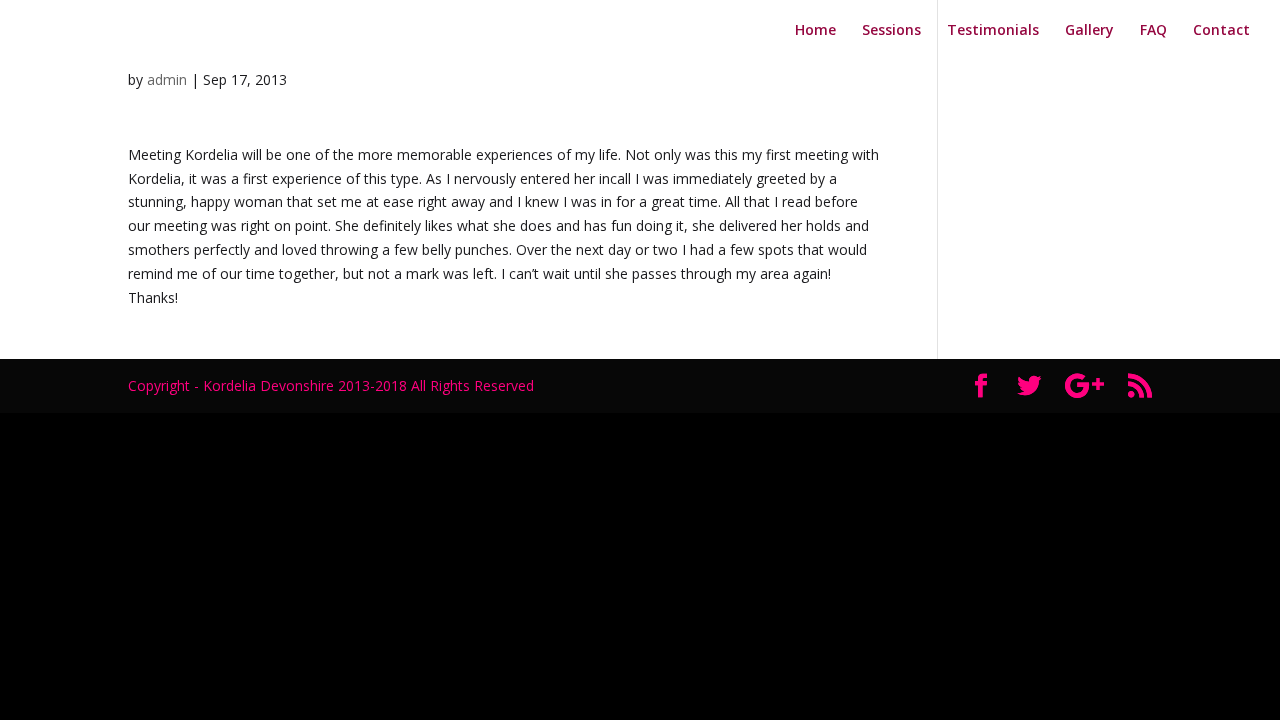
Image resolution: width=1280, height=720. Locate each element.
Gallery (1089, 31)
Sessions (891, 31)
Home (815, 31)
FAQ (1153, 31)
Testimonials (993, 31)
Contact (1221, 31)
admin (167, 79)
